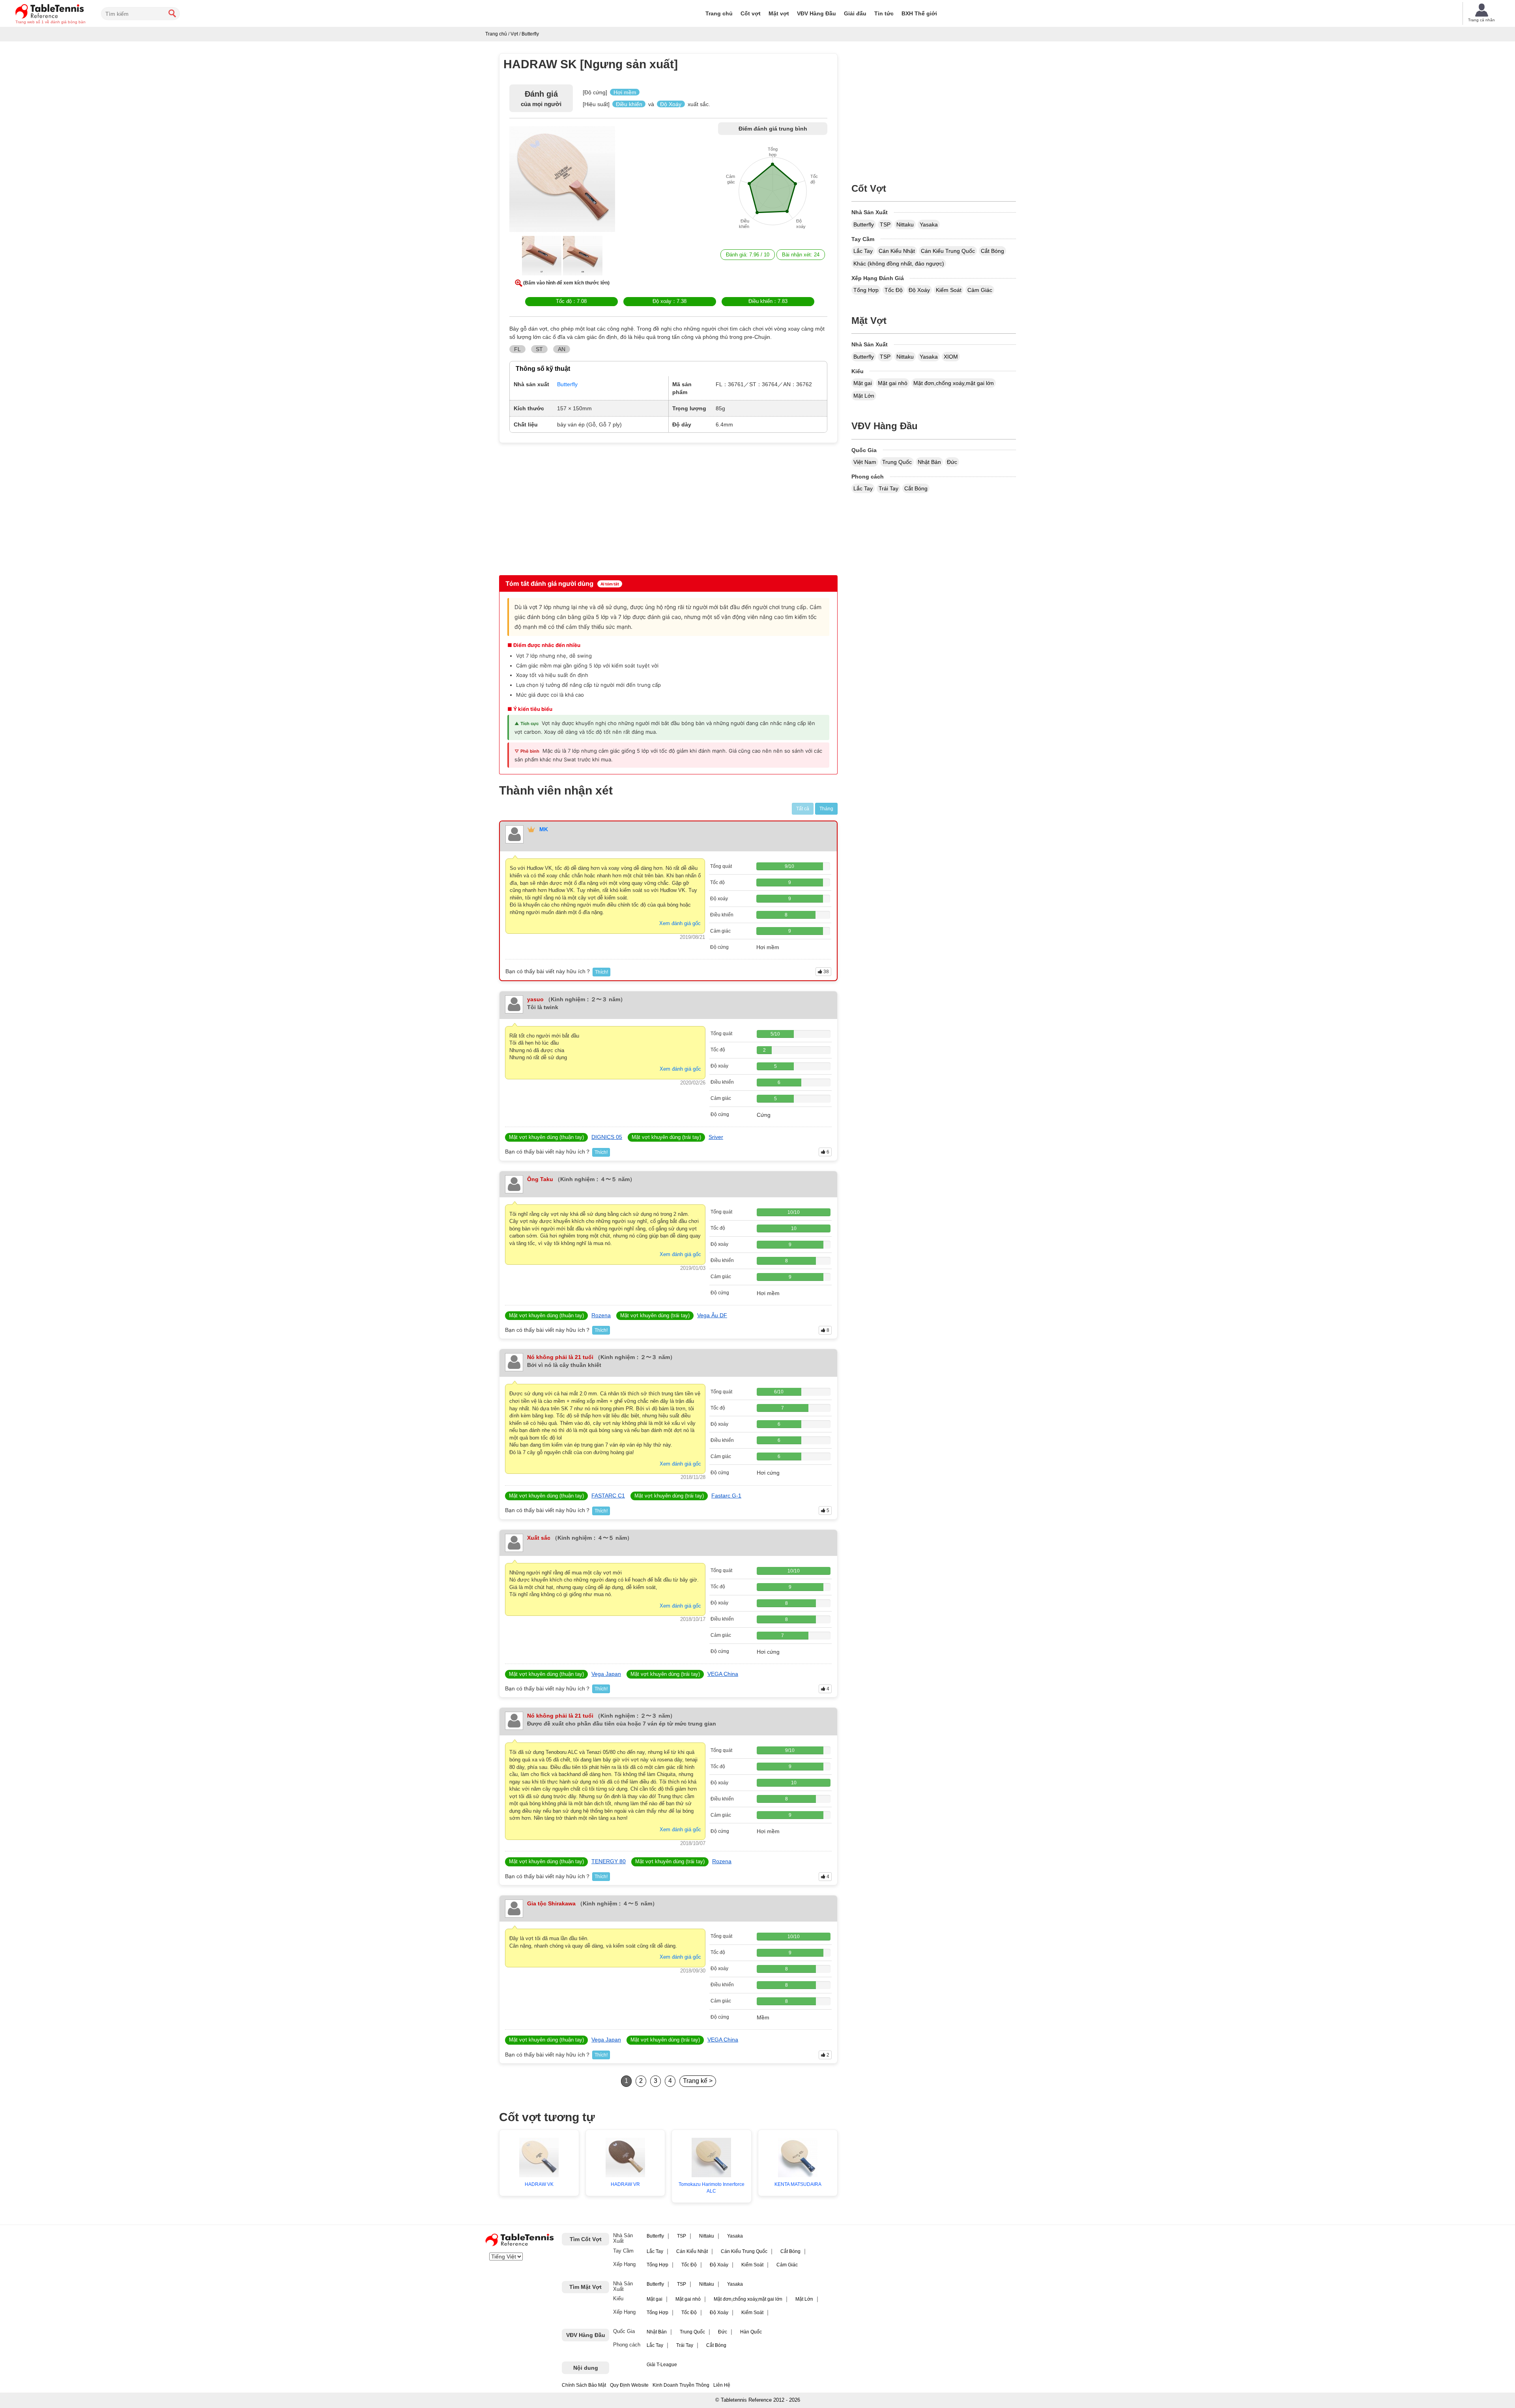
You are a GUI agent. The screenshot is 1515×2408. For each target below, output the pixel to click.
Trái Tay (888, 488)
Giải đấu (855, 13)
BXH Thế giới (919, 13)
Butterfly (864, 224)
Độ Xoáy (919, 290)
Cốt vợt (751, 13)
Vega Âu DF (712, 1315)
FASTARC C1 (608, 1496)
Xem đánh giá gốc (680, 923)
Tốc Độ (894, 290)
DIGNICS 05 (607, 1137)
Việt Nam (865, 462)
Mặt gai (863, 383)
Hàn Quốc (751, 2332)
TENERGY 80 (609, 1861)
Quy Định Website (629, 2385)
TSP (885, 224)
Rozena (601, 1315)
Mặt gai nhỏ (893, 383)
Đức (952, 462)
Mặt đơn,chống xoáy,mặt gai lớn (954, 383)
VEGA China (723, 1674)
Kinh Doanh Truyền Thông (681, 2385)
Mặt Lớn (864, 396)
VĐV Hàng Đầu (816, 13)
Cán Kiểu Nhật (897, 251)
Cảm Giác (980, 290)
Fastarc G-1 (726, 1496)
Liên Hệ (722, 2385)
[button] (562, 181)
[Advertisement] (567, 508)
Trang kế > (698, 2081)
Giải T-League (662, 2365)
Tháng (826, 809)
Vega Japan (606, 1674)
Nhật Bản (929, 462)
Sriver (716, 1137)
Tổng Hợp (866, 290)
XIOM (951, 357)
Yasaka (929, 224)
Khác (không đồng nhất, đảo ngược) (899, 264)
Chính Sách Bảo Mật (584, 2385)
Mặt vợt (779, 13)
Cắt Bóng (992, 251)
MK (544, 829)
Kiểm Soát (949, 290)
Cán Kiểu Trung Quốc (948, 251)
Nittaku (905, 224)
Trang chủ (719, 13)
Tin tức (884, 13)
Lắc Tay (863, 251)
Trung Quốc (897, 462)
